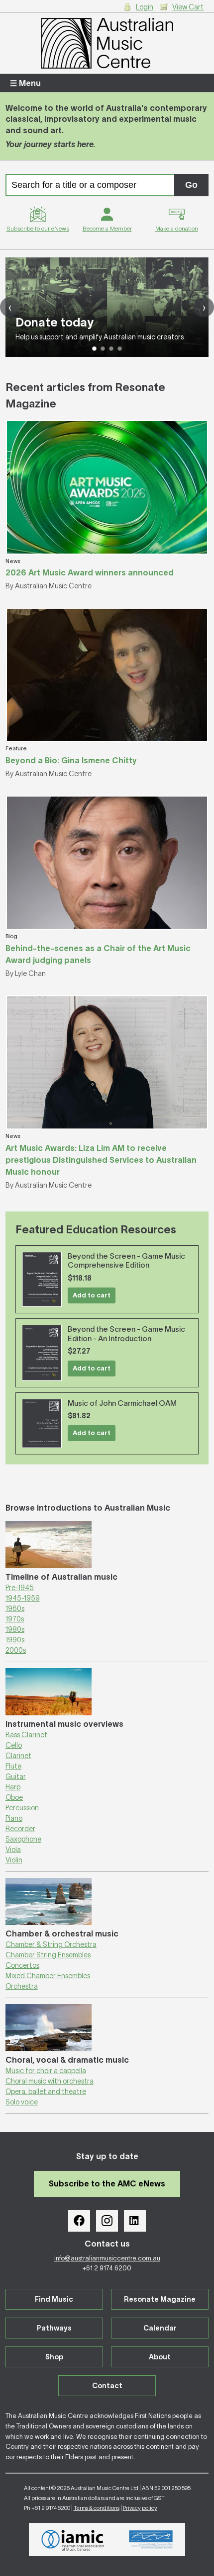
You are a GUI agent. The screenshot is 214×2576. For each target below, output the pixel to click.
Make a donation (177, 228)
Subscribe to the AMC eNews (107, 2183)
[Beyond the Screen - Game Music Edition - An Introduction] (42, 1353)
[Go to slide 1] (94, 349)
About (160, 2357)
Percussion (22, 1808)
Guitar (16, 1776)
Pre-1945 (20, 1588)
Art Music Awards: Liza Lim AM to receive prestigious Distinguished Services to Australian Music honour (101, 1160)
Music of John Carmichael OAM (122, 1403)
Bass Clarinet (26, 1735)
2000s (16, 1650)
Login (145, 7)
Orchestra (22, 1986)
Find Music (54, 2299)
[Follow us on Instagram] (107, 2221)
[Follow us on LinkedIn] (135, 2221)
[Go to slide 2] (103, 349)
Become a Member (107, 228)
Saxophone (23, 1839)
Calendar (160, 2328)
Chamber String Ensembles (48, 1955)
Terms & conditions (97, 2508)
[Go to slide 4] (120, 349)
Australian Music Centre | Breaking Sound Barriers (107, 43)
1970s (15, 1619)
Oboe (14, 1797)
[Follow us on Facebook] (79, 2221)
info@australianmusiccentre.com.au (107, 2258)
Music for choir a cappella (46, 2071)
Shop (54, 2357)
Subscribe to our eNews (38, 228)
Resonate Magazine (160, 2299)
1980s (15, 1629)
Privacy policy (140, 2508)
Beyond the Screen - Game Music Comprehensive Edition (126, 1261)
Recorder (20, 1829)
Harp (13, 1787)
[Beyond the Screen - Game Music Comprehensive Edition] (42, 1279)
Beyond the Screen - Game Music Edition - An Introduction (126, 1334)
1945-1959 (23, 1598)
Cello (14, 1745)
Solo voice (22, 2102)
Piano (14, 1818)
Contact (107, 2386)
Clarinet (18, 1756)
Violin (14, 1860)
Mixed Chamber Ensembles (48, 1976)
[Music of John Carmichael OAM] (42, 1424)
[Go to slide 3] (111, 349)
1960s (15, 1609)
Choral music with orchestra (50, 2081)
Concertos (22, 1965)
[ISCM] (151, 2540)
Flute (13, 1766)
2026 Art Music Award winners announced (90, 572)
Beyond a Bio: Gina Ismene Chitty (71, 760)
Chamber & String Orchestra (51, 1944)
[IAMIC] (73, 2539)
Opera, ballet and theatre (46, 2092)
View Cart (188, 7)
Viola (13, 1850)
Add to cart (92, 1295)
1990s (15, 1640)
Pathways (54, 2328)
